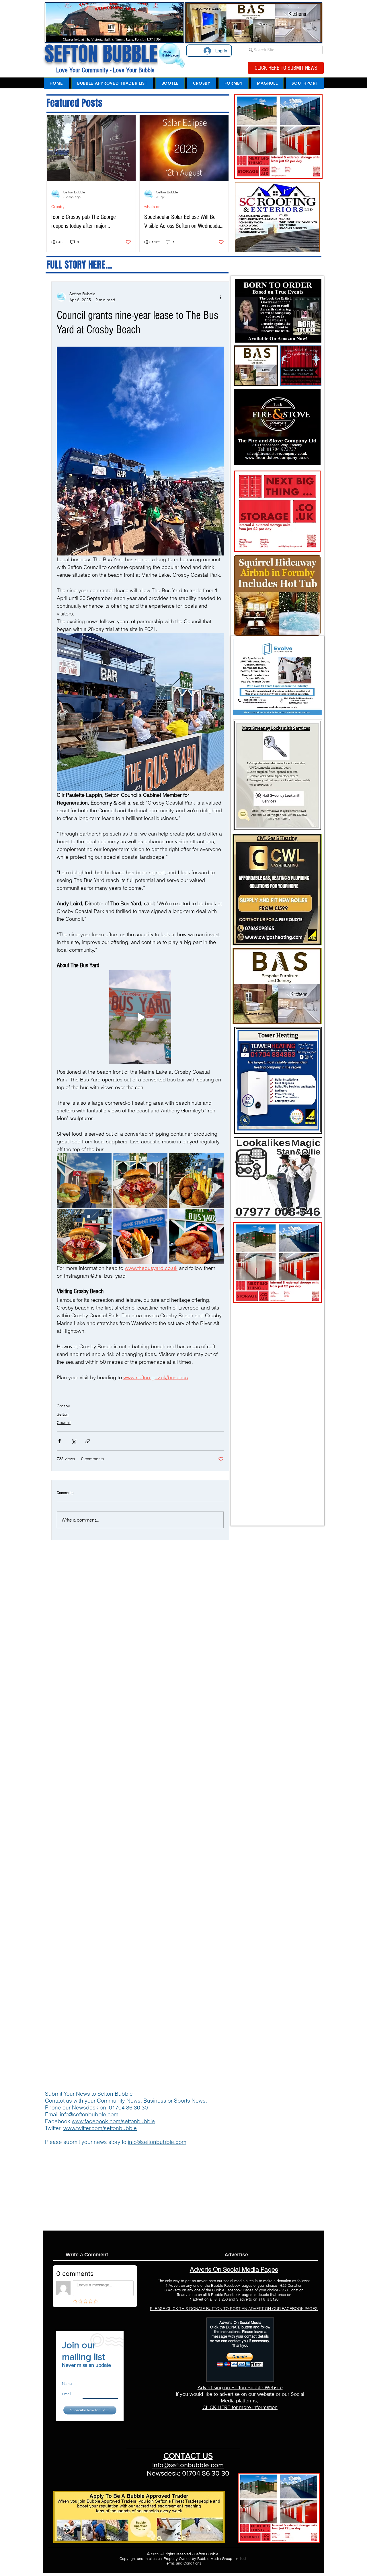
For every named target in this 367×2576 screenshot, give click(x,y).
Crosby (58, 207)
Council (64, 1423)
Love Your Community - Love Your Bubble (105, 70)
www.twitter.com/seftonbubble (100, 2128)
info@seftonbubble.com (89, 2114)
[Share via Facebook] (59, 1441)
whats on (152, 207)
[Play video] (140, 1017)
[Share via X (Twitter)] (74, 1441)
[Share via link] (88, 1441)
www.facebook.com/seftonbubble (113, 2121)
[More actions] (220, 297)
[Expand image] (84, 1181)
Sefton (63, 1414)
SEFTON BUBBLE (101, 54)
